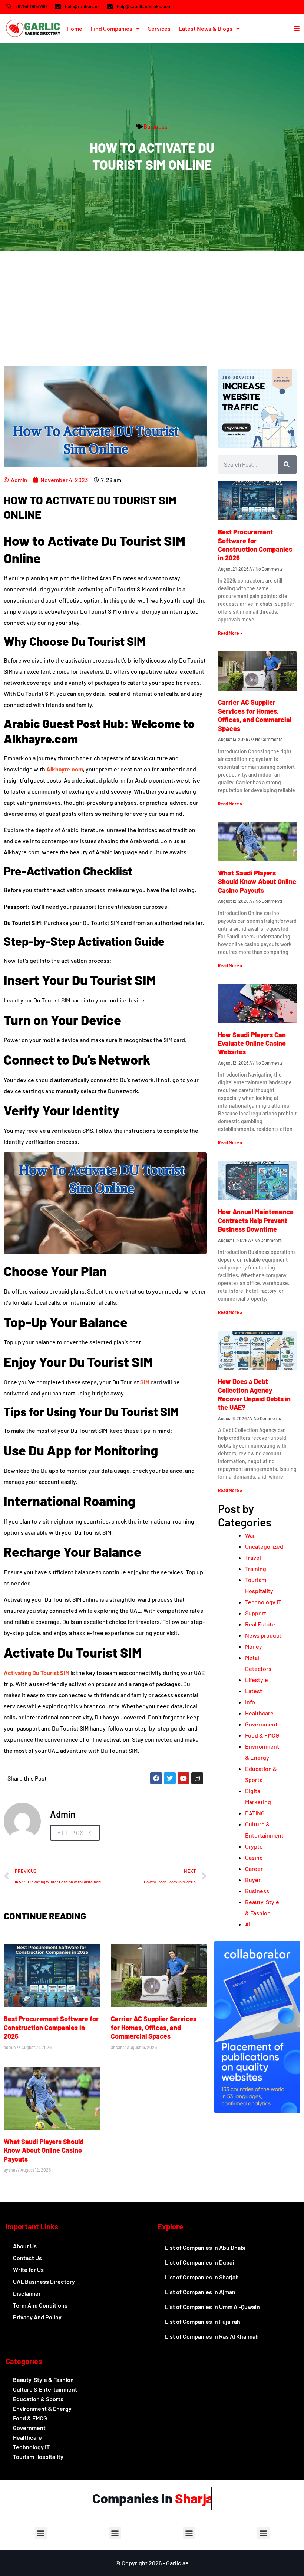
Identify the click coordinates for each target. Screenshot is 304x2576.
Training (256, 1569)
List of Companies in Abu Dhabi (205, 2247)
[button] (41, 2533)
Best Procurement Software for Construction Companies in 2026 (51, 2027)
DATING (255, 1813)
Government (261, 1724)
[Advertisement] (152, 306)
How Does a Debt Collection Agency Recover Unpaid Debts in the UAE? (254, 1394)
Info (250, 1702)
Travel (253, 1557)
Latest (254, 1691)
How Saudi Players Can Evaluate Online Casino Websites (252, 1043)
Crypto (254, 1846)
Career (254, 1868)
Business (156, 126)
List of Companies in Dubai (199, 2262)
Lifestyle (257, 1680)
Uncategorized (264, 1546)
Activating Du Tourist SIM (37, 1673)
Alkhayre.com (65, 769)
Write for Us (28, 2270)
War (250, 1535)
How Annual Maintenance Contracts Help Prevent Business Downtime (256, 1220)
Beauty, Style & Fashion (43, 2380)
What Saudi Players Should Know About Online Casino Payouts (44, 2150)
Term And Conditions (40, 2305)
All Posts (75, 1833)
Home (75, 28)
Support (256, 1613)
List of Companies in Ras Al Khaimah (212, 2336)
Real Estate (260, 1624)
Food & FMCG (262, 1735)
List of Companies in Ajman (200, 2292)
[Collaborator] (257, 2111)
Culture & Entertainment (45, 2389)
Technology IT (263, 1602)
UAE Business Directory (44, 2281)
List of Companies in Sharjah (202, 2277)
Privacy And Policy (37, 2317)
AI (248, 1924)
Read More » (230, 633)
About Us (25, 2246)
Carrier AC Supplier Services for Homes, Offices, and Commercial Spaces (154, 2027)
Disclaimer (27, 2293)
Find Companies (111, 28)
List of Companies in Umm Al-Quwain (212, 2307)
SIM (145, 1382)
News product (263, 1635)
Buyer (253, 1880)
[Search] (287, 464)
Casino (254, 1857)
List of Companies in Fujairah (203, 2321)
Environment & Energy (42, 2408)
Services (159, 28)
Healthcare (259, 1713)
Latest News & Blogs (206, 28)
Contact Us (27, 2258)
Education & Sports (38, 2399)
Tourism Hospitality (38, 2457)
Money (254, 1646)
